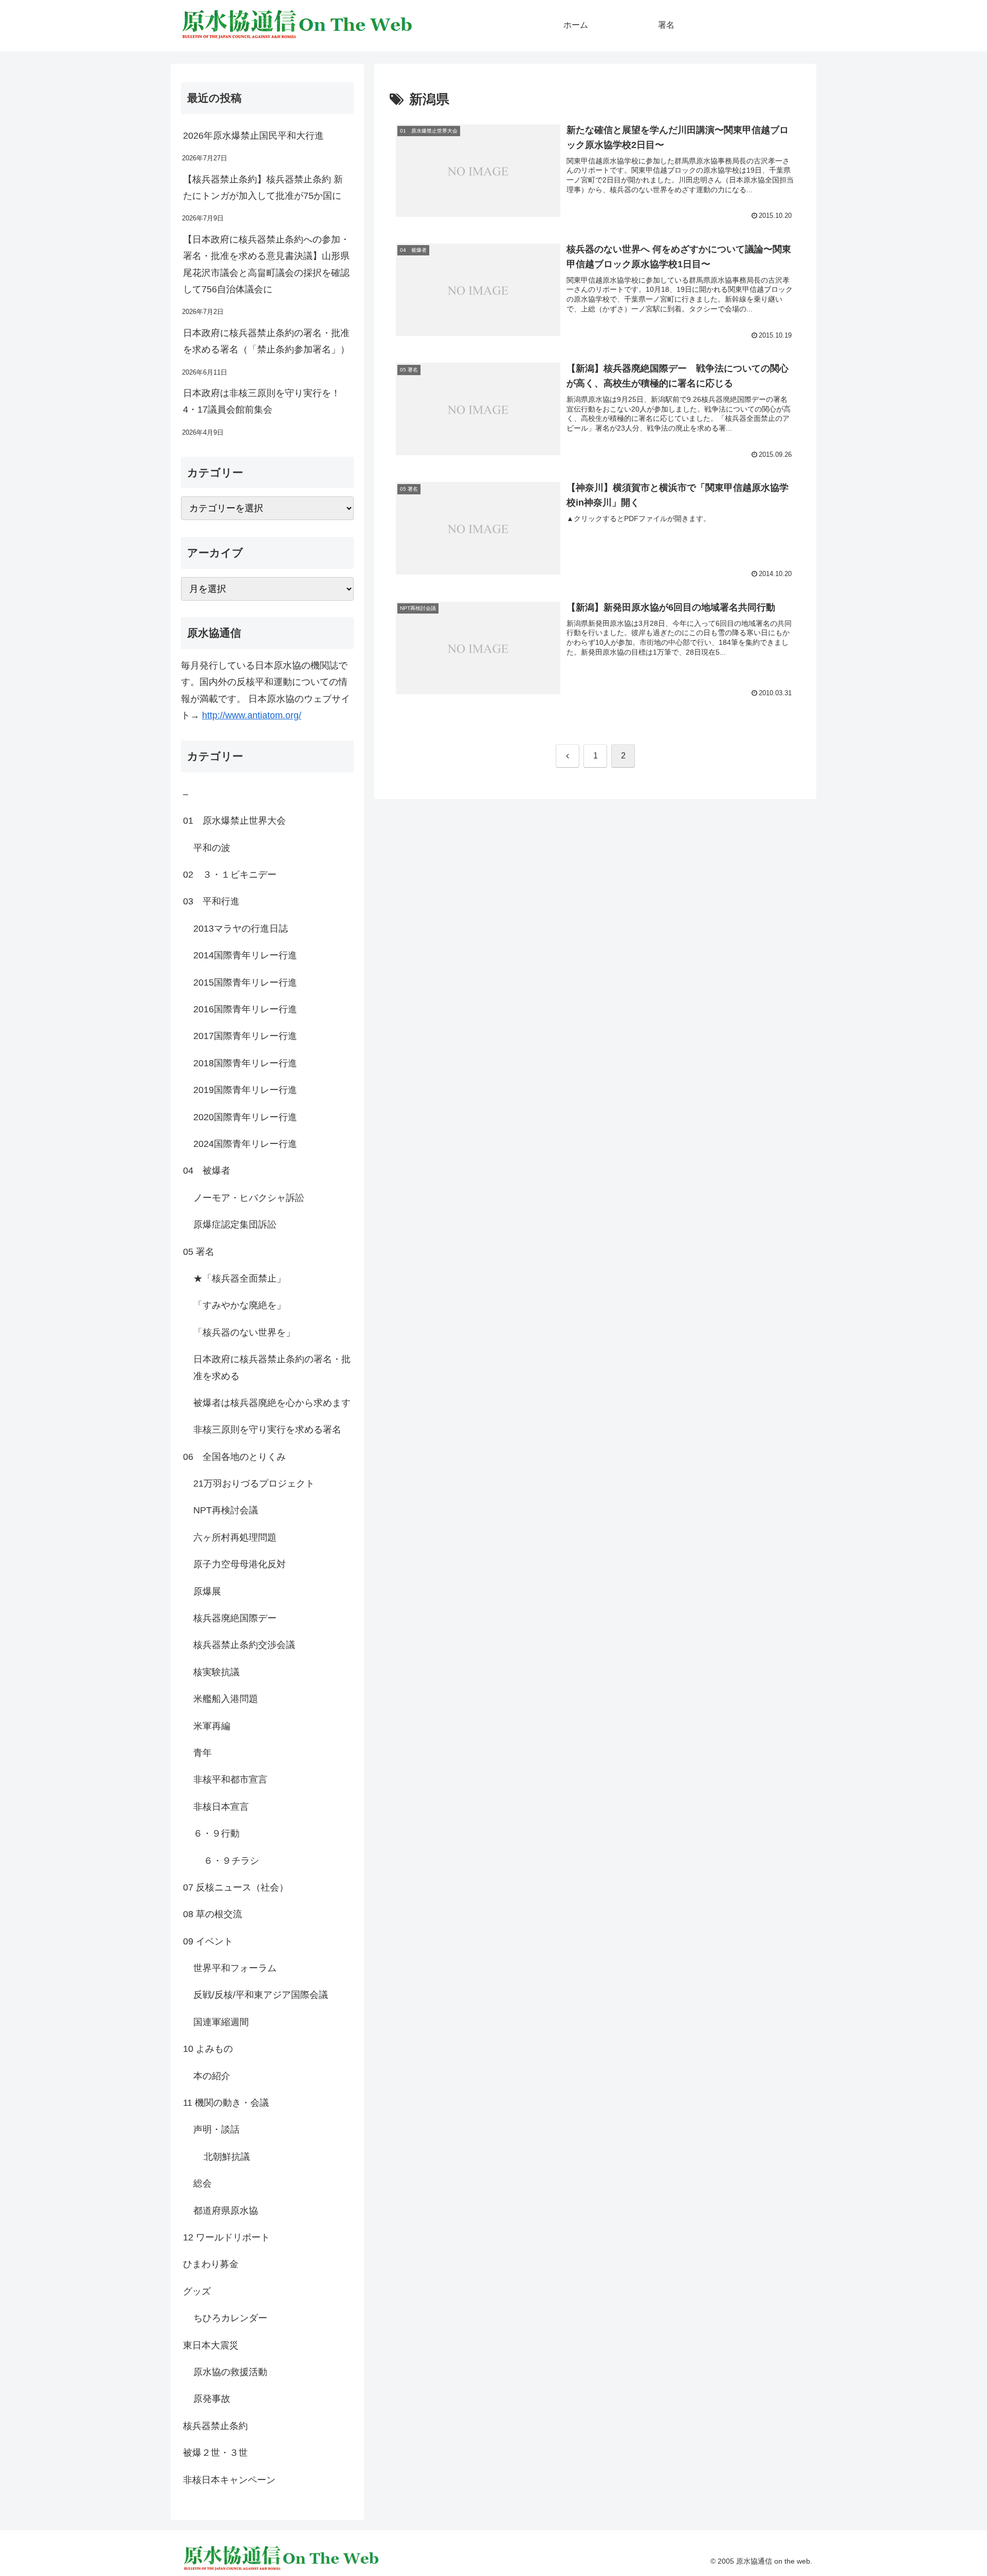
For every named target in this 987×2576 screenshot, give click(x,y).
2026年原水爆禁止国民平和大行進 (253, 136)
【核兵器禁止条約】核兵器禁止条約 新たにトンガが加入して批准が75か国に (263, 188)
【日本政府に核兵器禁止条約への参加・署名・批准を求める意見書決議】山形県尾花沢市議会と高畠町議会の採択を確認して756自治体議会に (266, 264)
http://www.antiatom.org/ (252, 715)
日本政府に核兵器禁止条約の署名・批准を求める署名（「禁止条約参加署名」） (266, 341)
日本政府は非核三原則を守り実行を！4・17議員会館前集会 (262, 401)
